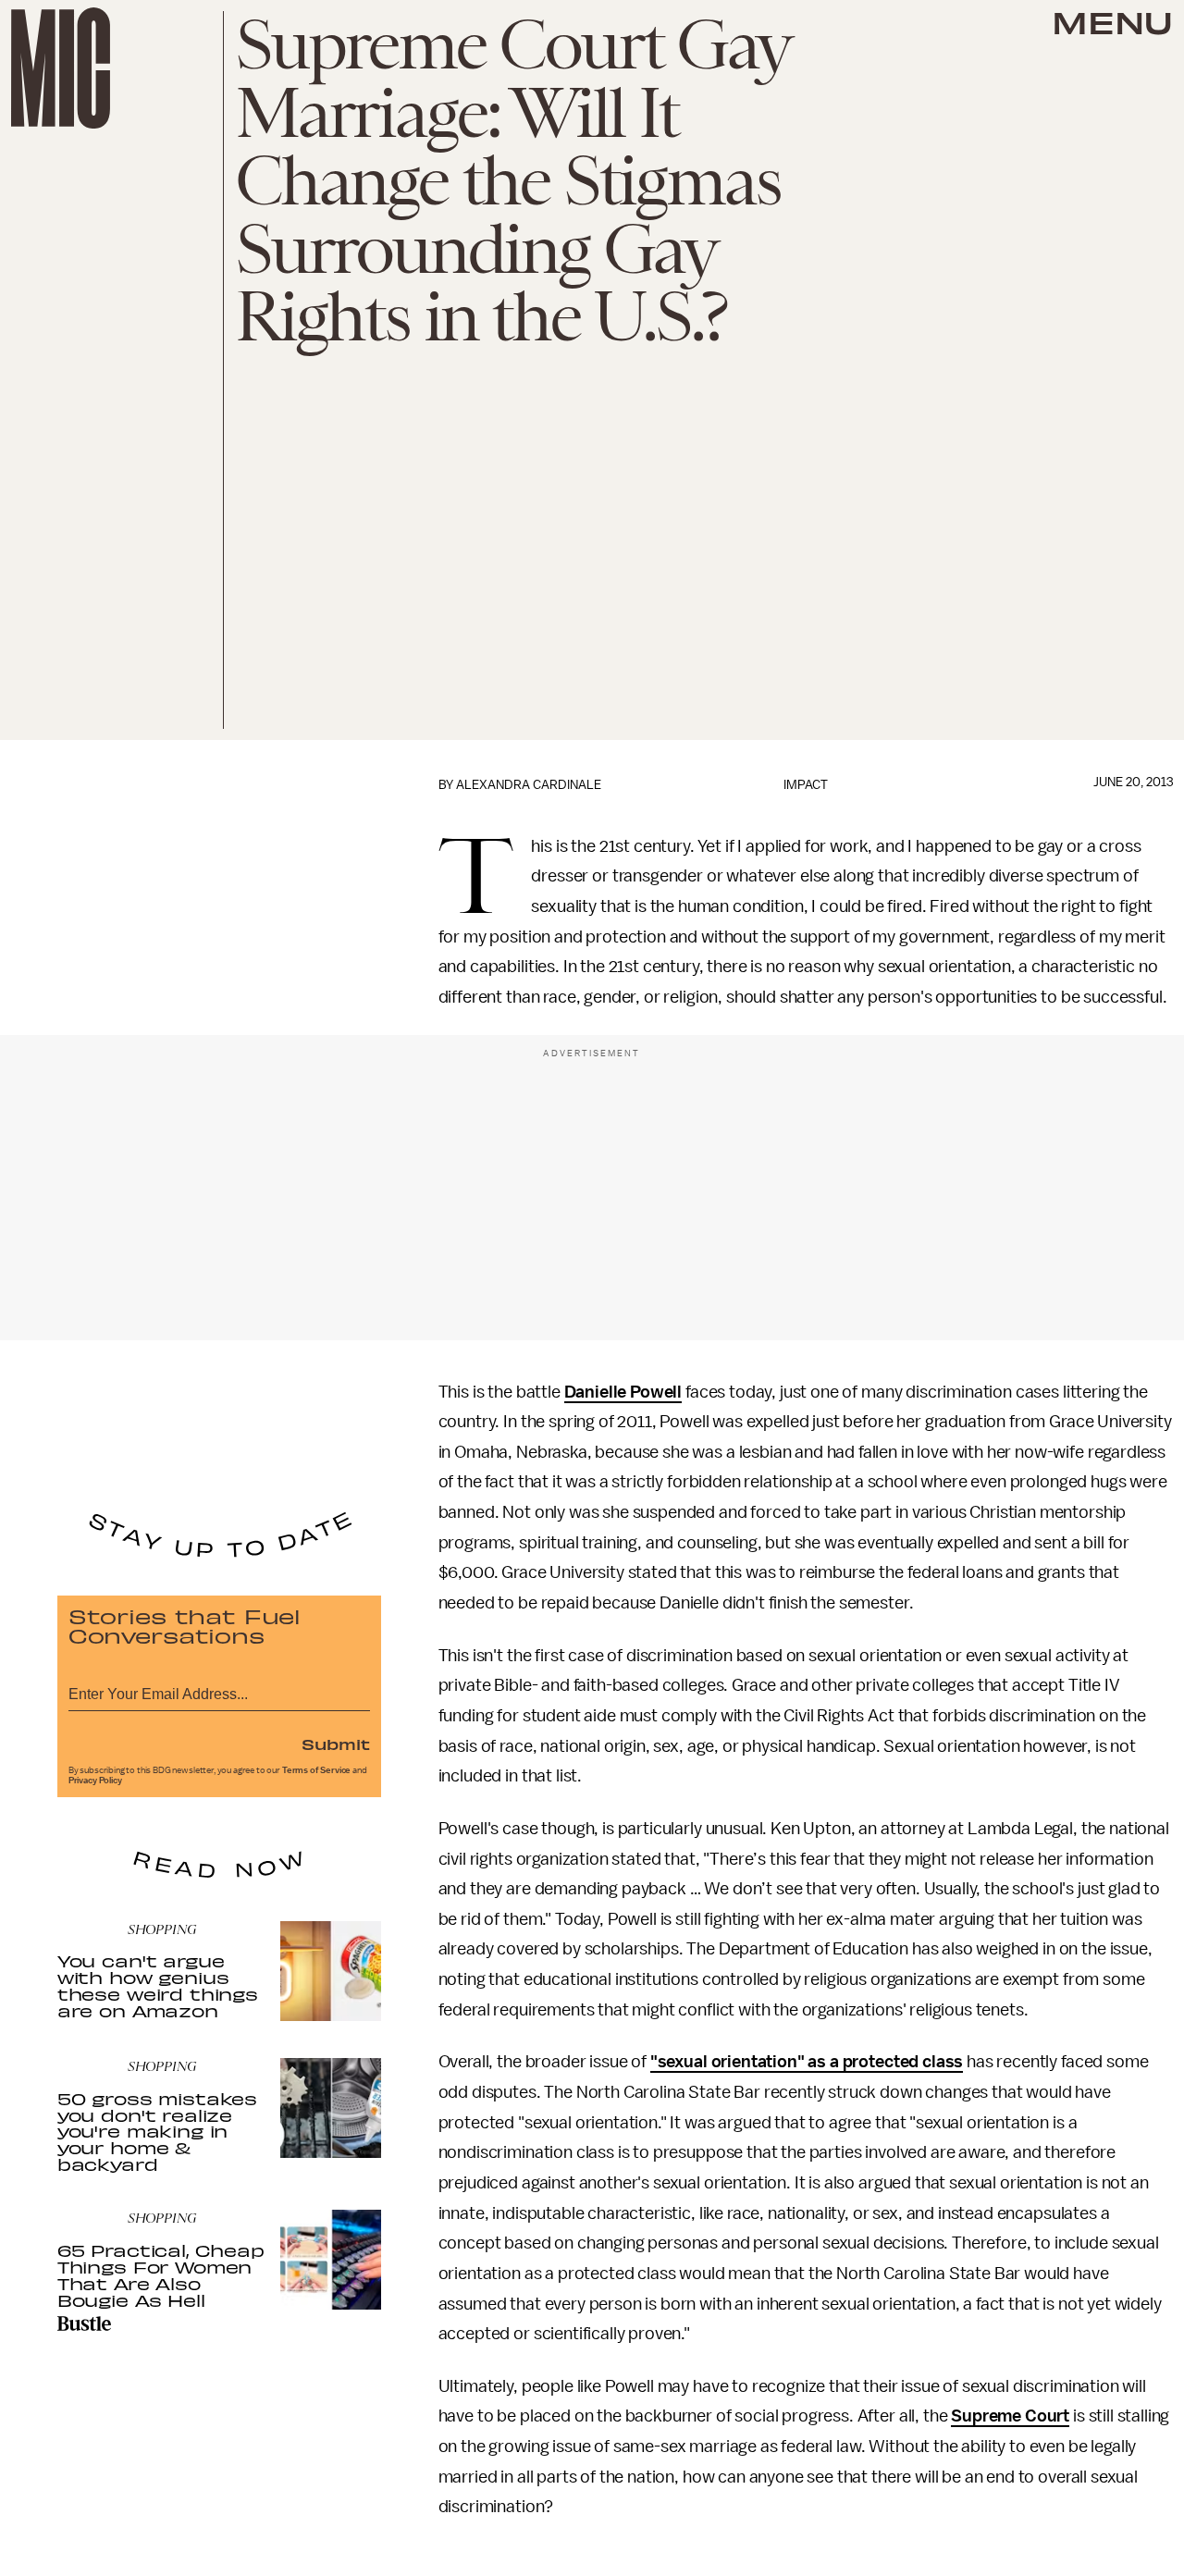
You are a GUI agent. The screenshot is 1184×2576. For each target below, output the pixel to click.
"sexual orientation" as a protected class (807, 2062)
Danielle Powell (623, 1392)
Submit (336, 1744)
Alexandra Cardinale (529, 785)
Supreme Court (1010, 2416)
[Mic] (61, 68)
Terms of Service (316, 1770)
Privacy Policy (95, 1781)
